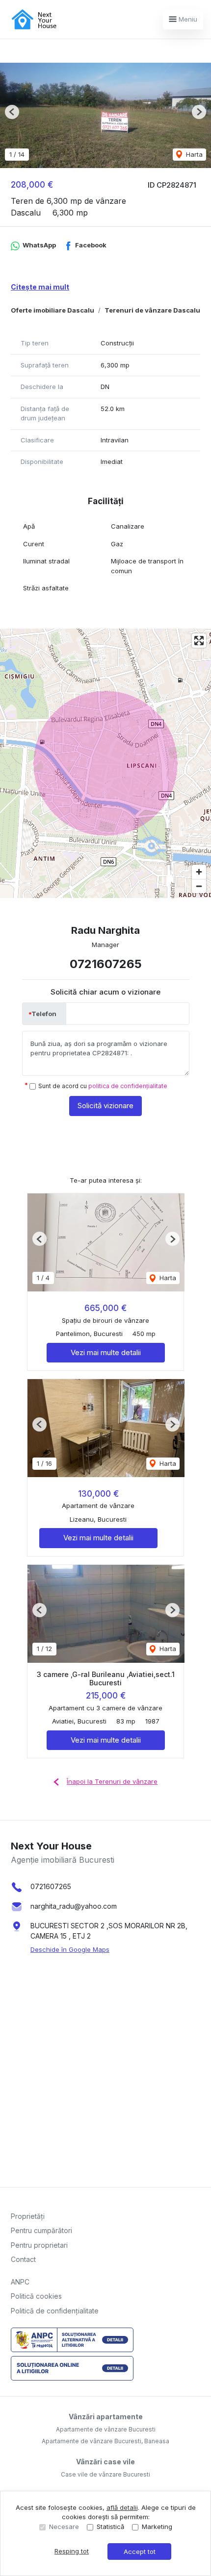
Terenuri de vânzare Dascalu (152, 310)
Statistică (110, 2527)
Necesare (64, 2527)
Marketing (157, 2527)
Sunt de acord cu (103, 1086)
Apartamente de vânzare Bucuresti (106, 2429)
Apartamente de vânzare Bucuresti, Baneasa (105, 2441)
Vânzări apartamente (106, 2417)
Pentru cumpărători (41, 2230)
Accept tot (140, 2552)
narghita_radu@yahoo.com (74, 1906)
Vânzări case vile (105, 2462)
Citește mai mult (40, 287)
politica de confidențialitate (128, 1086)
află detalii (122, 2507)
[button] (12, 112)
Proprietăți (28, 2216)
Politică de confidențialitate (55, 2311)
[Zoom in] (199, 872)
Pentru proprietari (39, 2245)
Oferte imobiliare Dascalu (53, 310)
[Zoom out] (199, 886)
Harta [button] (193, 154)
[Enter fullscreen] (199, 641)
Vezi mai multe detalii (106, 1352)
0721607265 (106, 964)
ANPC (20, 2282)
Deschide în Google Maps (70, 1949)
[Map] (105, 763)
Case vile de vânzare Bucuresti (105, 2474)
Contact (23, 2259)
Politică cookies (36, 2296)
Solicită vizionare (105, 1106)
